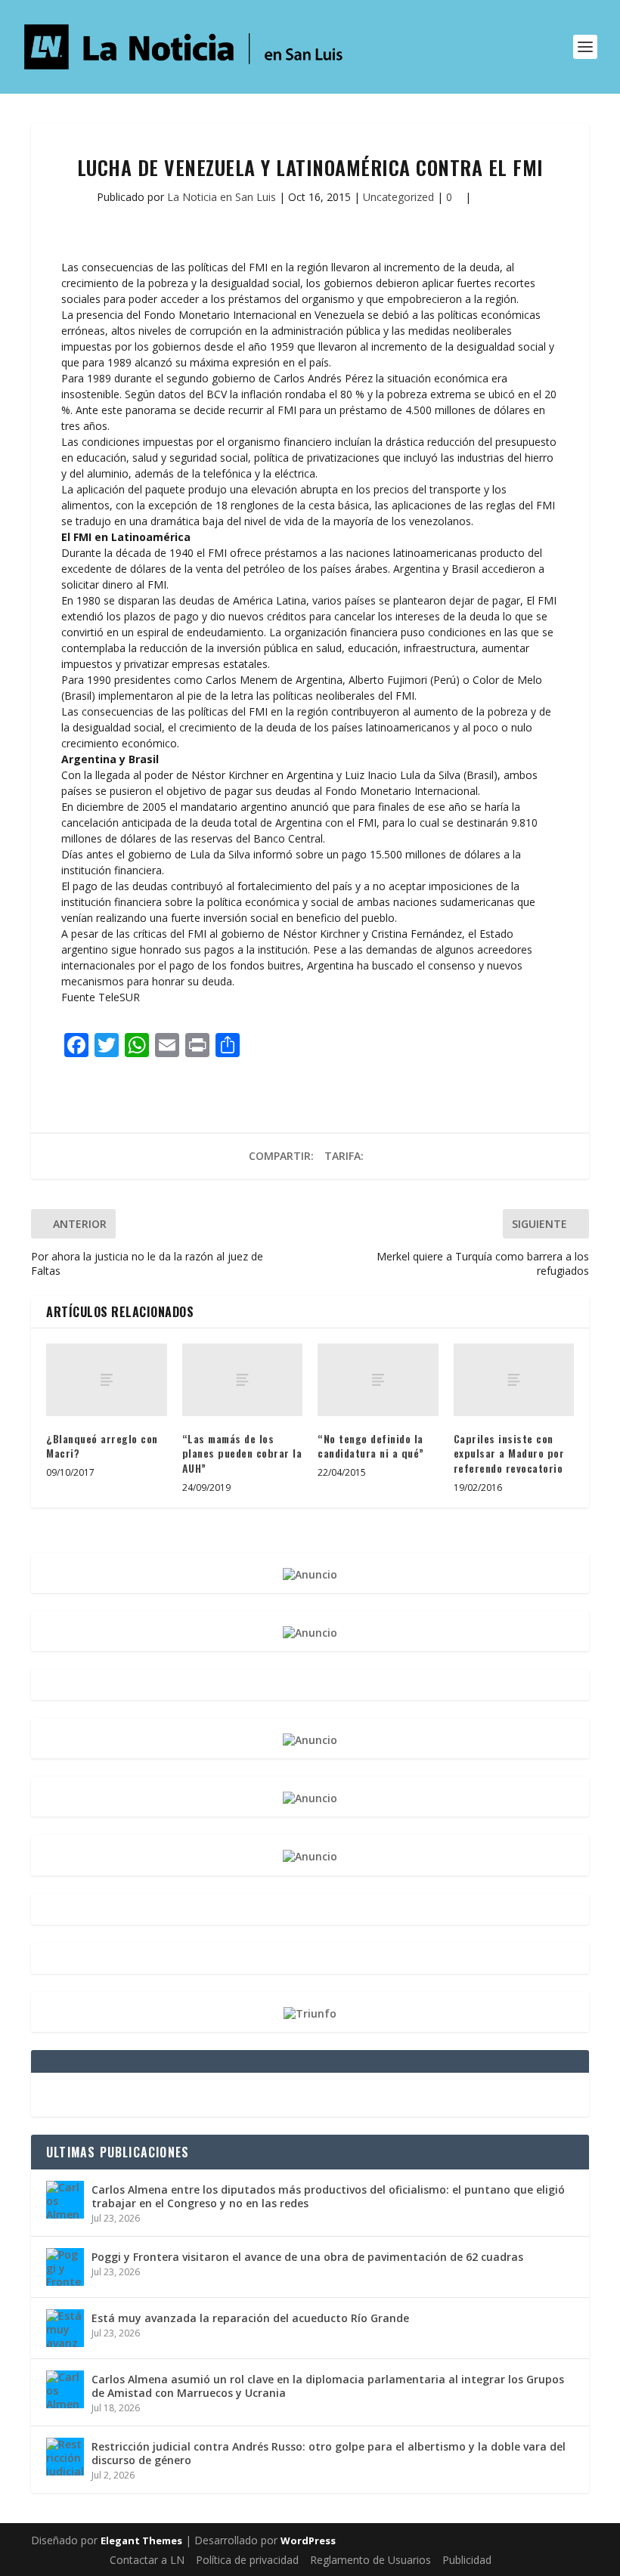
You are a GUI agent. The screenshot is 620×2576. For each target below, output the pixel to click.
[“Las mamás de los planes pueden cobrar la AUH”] (243, 1380)
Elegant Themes (141, 2540)
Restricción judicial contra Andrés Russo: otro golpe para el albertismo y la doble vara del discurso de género (329, 2453)
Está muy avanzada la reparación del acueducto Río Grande (250, 2318)
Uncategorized (398, 197)
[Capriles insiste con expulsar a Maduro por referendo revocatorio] (514, 1380)
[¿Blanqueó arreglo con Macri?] (107, 1380)
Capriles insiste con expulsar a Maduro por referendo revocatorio (509, 1453)
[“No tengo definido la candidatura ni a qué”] (378, 1380)
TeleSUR (119, 997)
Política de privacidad (247, 2560)
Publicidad (467, 2560)
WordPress (308, 2540)
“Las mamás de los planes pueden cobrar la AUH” (242, 1453)
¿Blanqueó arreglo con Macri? (102, 1446)
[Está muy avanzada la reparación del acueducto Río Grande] (65, 2328)
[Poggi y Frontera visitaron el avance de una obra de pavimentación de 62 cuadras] (65, 2267)
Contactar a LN (147, 2560)
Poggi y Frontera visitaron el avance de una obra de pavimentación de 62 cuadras (307, 2257)
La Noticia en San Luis (222, 197)
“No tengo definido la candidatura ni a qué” (371, 1446)
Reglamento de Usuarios (370, 2560)
